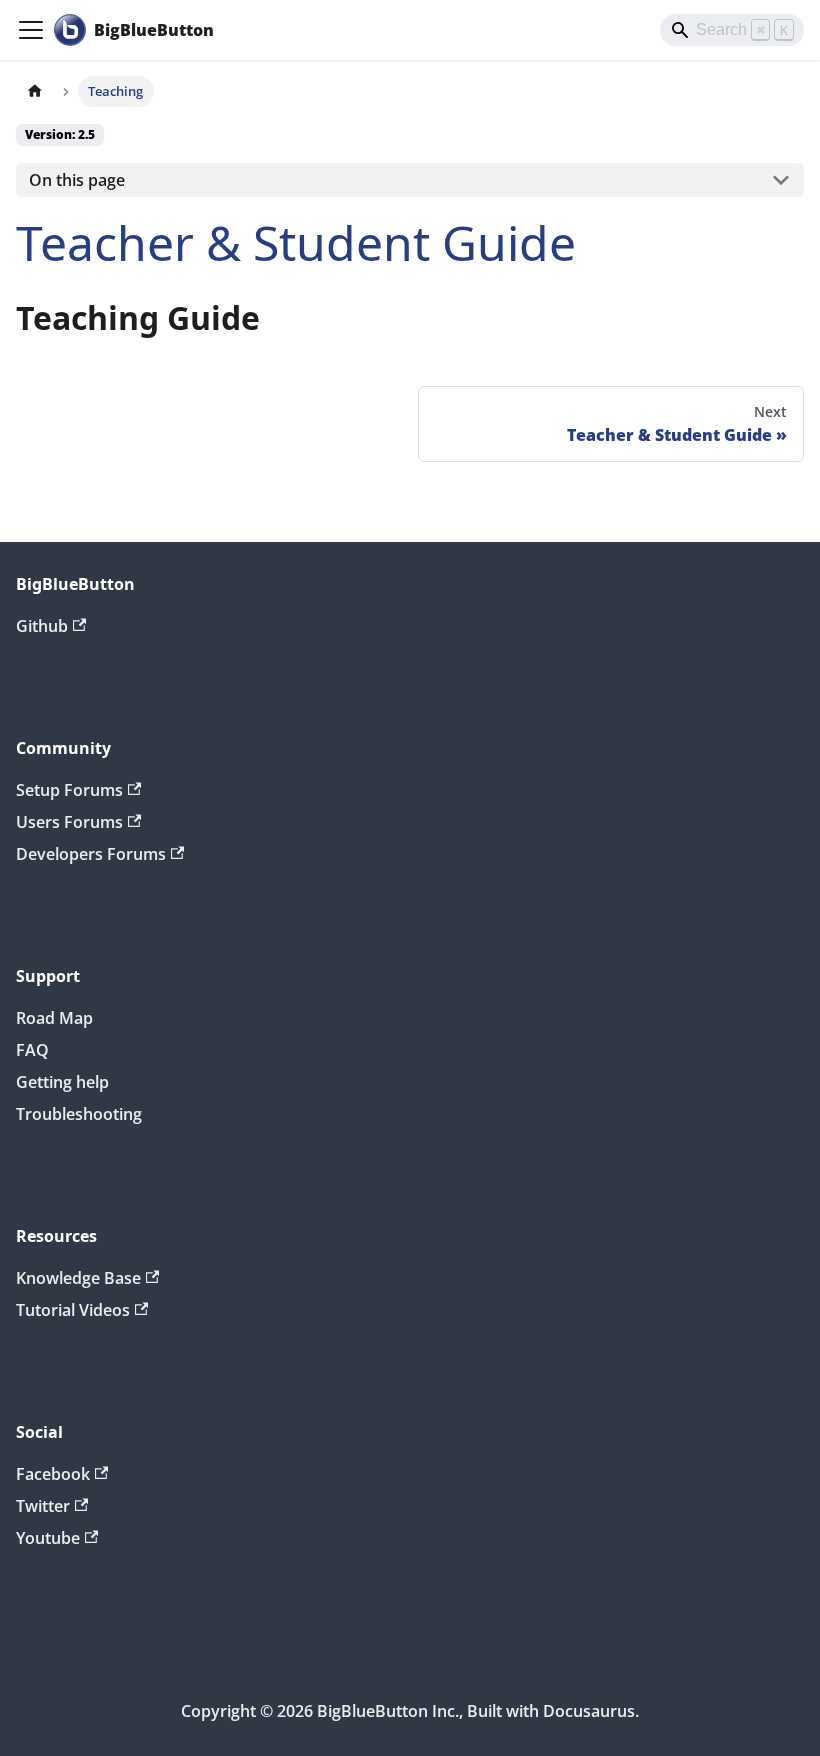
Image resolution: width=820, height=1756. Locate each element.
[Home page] (35, 91)
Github (42, 626)
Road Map (54, 1018)
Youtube (48, 1538)
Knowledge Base (78, 1278)
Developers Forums (91, 854)
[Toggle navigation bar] (31, 30)
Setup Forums (69, 790)
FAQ (32, 1050)
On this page (77, 180)
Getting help (62, 1082)
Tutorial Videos (73, 1310)
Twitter (43, 1506)
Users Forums (69, 822)
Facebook (53, 1474)
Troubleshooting (79, 1114)
